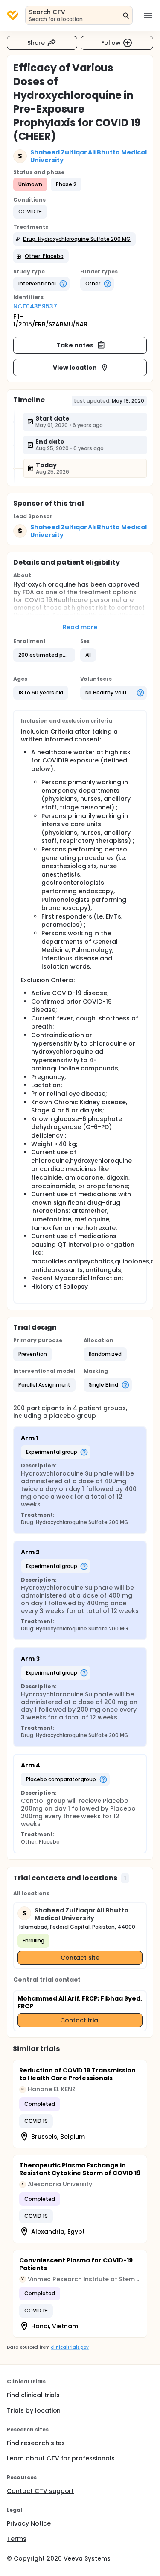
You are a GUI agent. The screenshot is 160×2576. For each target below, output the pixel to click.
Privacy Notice (29, 2523)
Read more (80, 627)
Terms (17, 2539)
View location (75, 368)
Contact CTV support (40, 2491)
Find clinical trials (33, 2395)
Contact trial (80, 2020)
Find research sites (36, 2443)
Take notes (75, 345)
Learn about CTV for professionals (61, 2458)
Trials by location (34, 2410)
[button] (30, 212)
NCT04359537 (35, 306)
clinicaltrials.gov (70, 2347)
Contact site (80, 1958)
